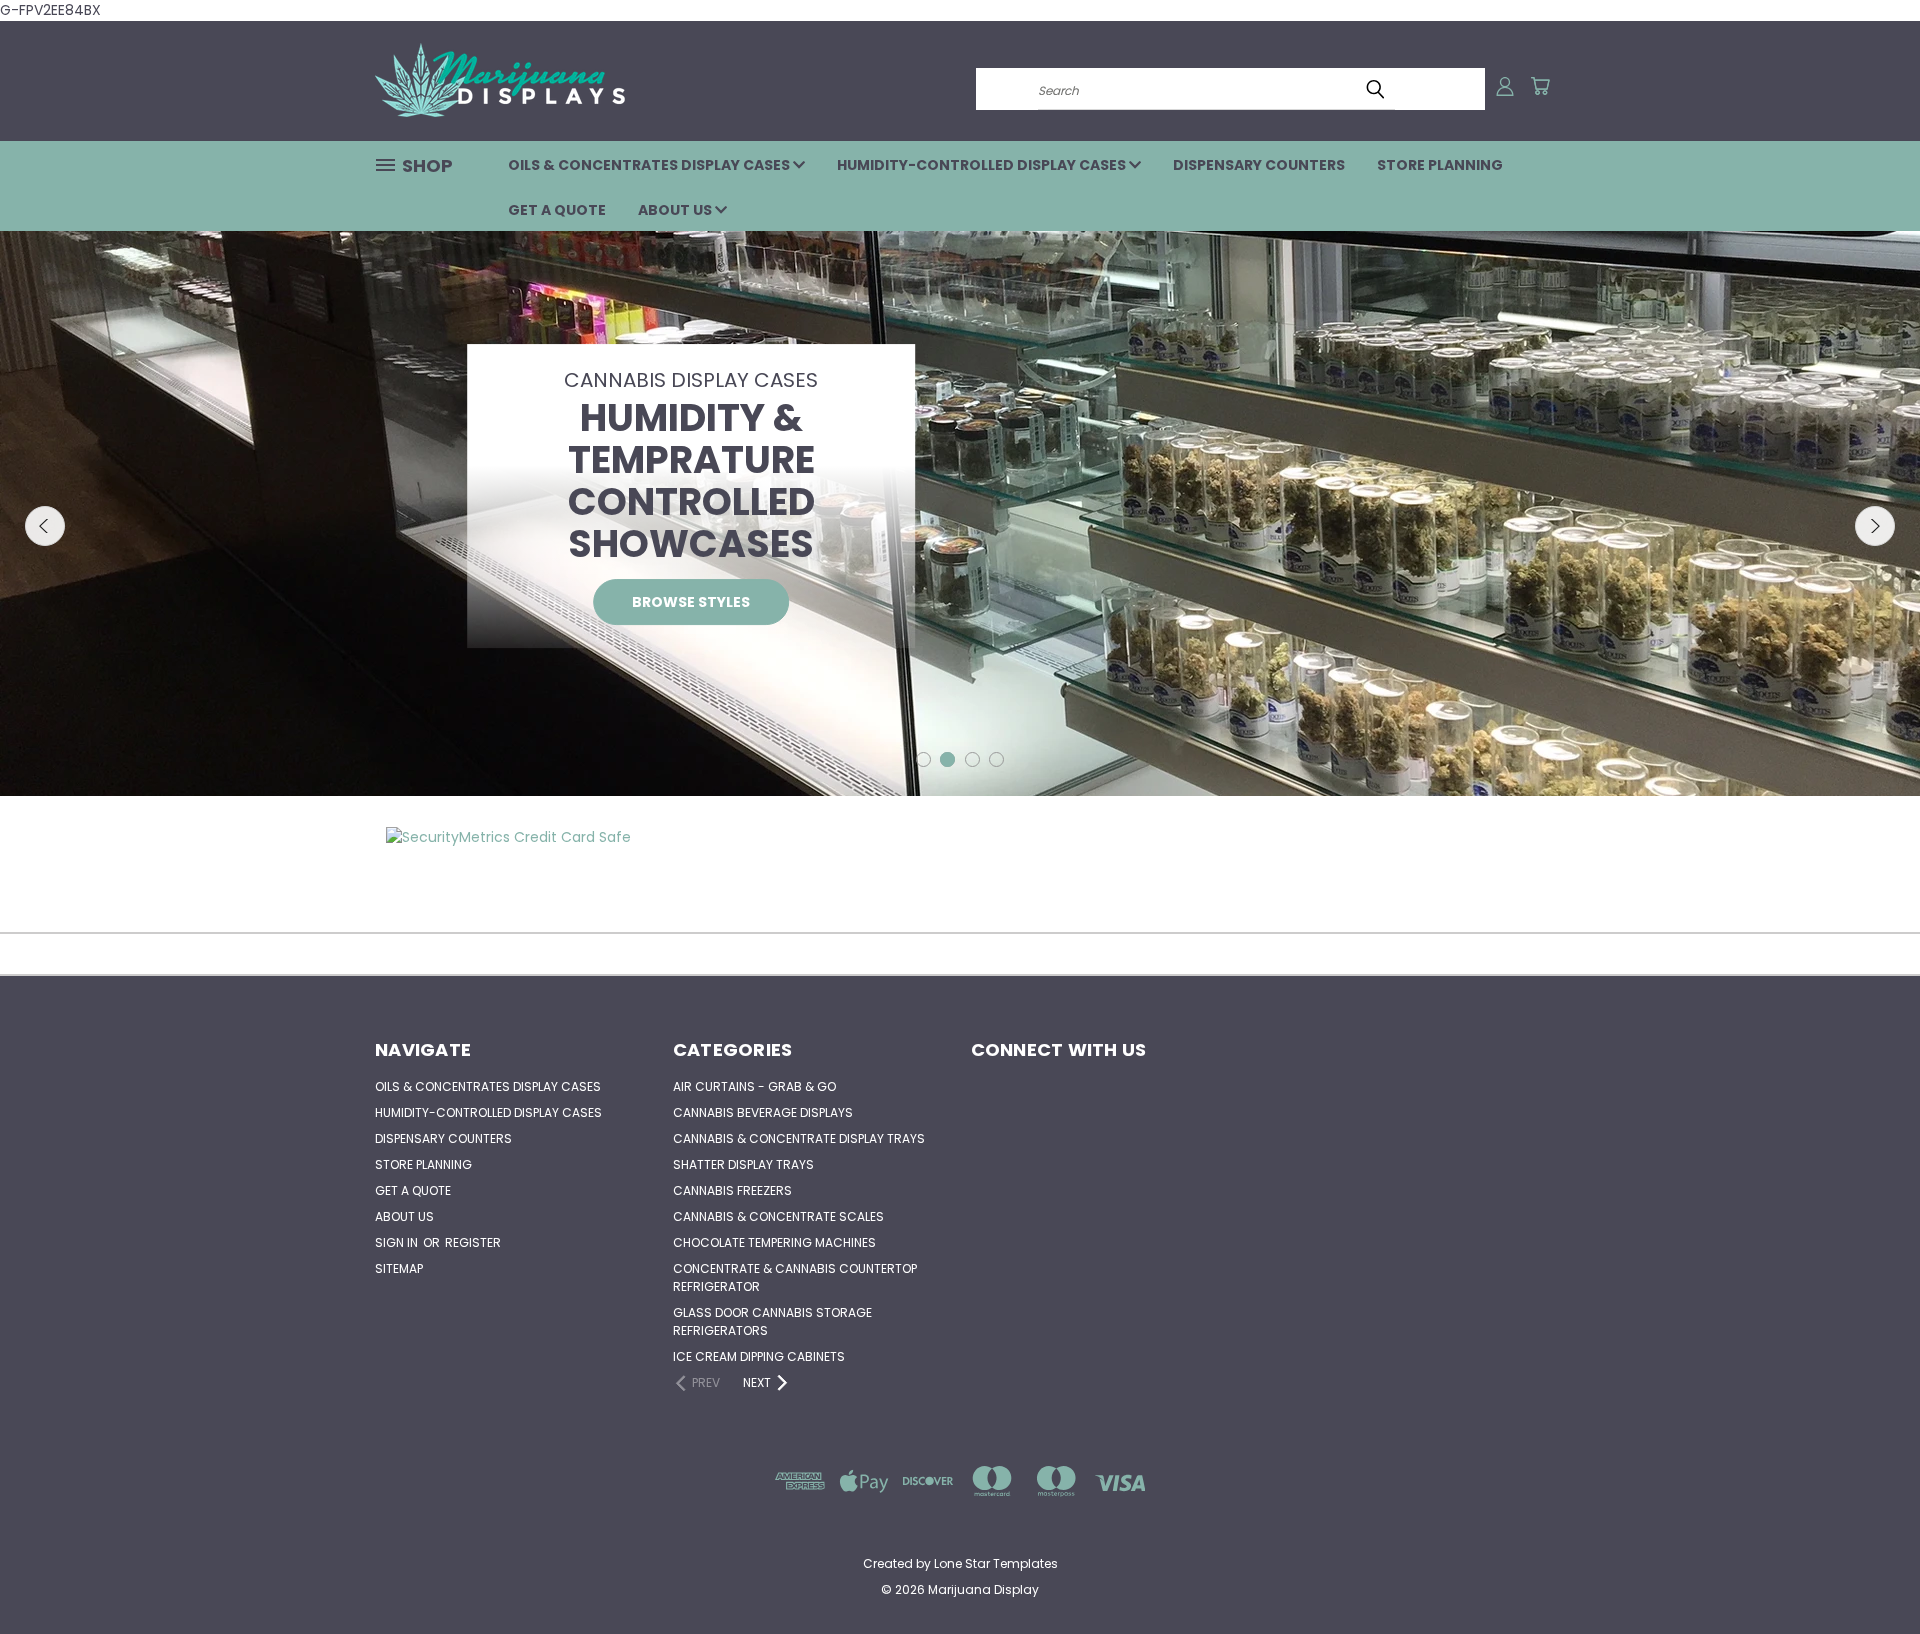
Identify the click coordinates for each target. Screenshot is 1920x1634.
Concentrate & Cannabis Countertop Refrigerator (795, 1277)
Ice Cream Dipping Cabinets (759, 1356)
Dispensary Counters (1259, 165)
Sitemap (399, 1268)
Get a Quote (557, 210)
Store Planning (1440, 165)
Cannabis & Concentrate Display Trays (799, 1138)
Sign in (398, 1242)
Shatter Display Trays (743, 1164)
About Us (676, 210)
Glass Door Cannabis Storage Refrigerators (772, 1321)
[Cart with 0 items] (1540, 86)
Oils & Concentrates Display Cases (650, 165)
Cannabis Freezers (732, 1190)
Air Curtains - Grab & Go (754, 1086)
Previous (45, 526)
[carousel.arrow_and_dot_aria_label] (923, 759)
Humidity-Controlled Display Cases (983, 165)
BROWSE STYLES (691, 602)
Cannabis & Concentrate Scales (778, 1216)
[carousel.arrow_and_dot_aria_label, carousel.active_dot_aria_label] (947, 759)
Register (473, 1242)
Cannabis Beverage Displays (763, 1112)
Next (1875, 526)
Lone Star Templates (996, 1563)
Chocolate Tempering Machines (774, 1242)
